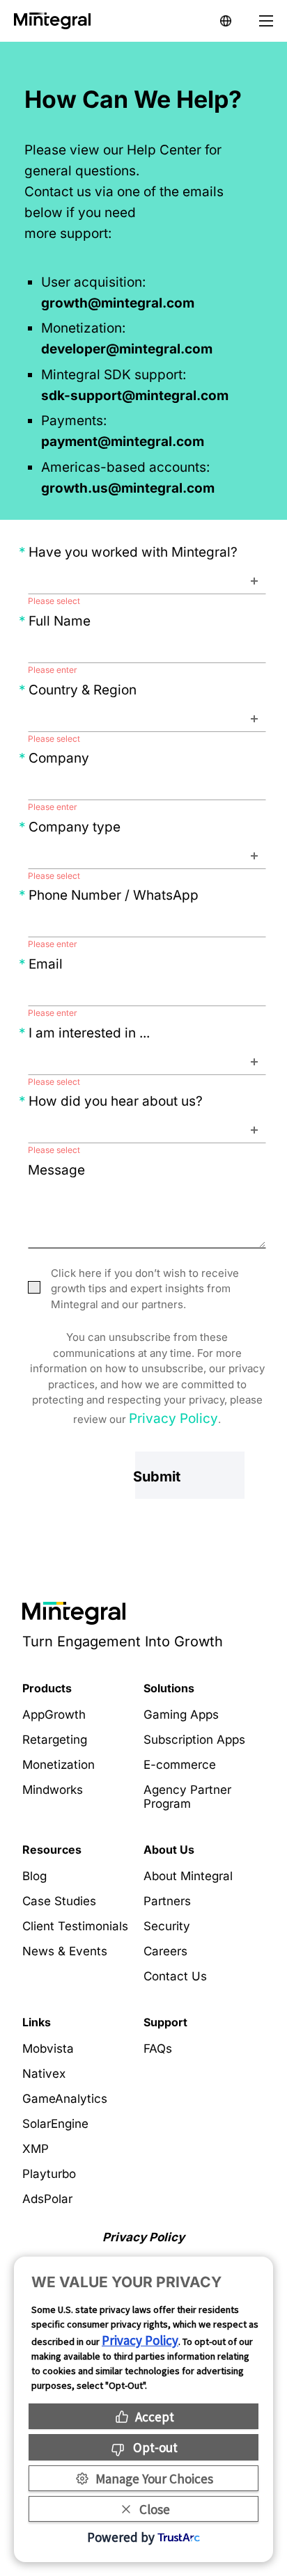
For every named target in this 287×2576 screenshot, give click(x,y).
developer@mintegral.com (127, 349)
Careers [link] (165, 1951)
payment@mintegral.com (123, 442)
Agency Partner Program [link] (187, 1797)
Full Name (60, 621)
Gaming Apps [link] (181, 1715)
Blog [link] (34, 1876)
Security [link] (167, 1926)
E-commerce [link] (180, 1765)
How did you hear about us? (116, 1101)
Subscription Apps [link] (194, 1740)
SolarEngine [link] (55, 2124)
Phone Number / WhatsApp (114, 895)
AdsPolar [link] (47, 2199)
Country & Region (83, 690)
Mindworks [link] (53, 1790)
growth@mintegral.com (118, 303)
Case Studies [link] (59, 1901)
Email (46, 964)
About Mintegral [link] (188, 1876)
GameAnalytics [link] (65, 2099)
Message (61, 1170)
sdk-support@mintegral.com (135, 396)
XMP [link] (36, 2149)
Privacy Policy (173, 1418)
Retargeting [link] (55, 1740)
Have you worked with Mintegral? (133, 552)
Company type (75, 827)
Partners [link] (167, 1901)
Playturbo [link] (49, 2174)
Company (59, 758)
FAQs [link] (158, 2049)
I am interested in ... (89, 1033)
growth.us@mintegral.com (128, 488)
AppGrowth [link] (54, 1715)
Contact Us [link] (175, 1976)
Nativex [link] (44, 2074)
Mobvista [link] (48, 2049)
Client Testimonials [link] (75, 1926)
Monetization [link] (59, 1765)
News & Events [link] (65, 1951)
